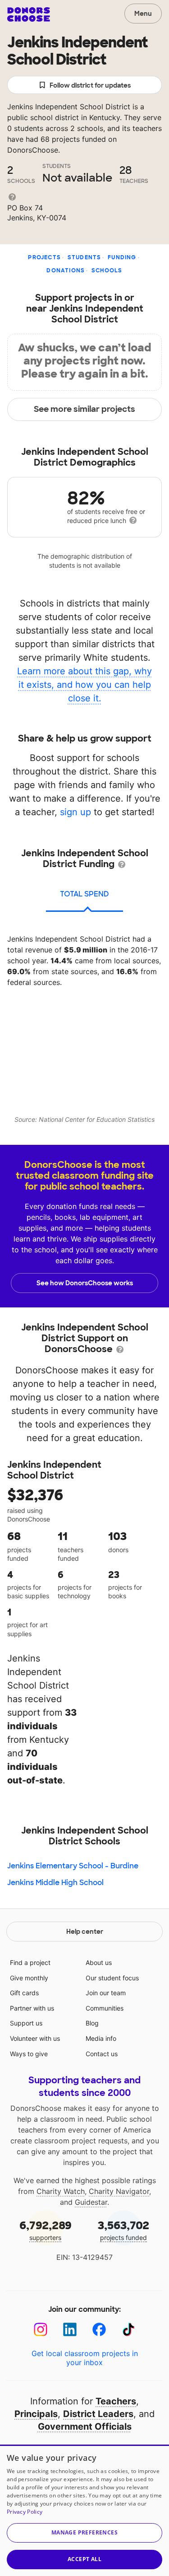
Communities (105, 2008)
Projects (44, 257)
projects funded (123, 2230)
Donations (66, 271)
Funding (122, 257)
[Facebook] (99, 2330)
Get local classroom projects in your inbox (85, 2358)
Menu (143, 14)
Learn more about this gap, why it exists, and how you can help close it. (84, 685)
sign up (75, 812)
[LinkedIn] (70, 2330)
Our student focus (112, 1978)
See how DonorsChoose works (85, 1283)
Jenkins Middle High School (55, 1883)
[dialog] (84, 2510)
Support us (26, 2023)
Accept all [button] (84, 2559)
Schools (107, 271)
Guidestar (91, 2202)
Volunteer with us (35, 2038)
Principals (36, 2414)
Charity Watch (61, 2191)
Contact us (102, 2054)
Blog (92, 2023)
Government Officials (85, 2427)
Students (84, 257)
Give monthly (29, 1978)
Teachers (116, 2401)
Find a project (30, 1962)
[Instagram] (41, 2330)
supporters (46, 2230)
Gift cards (24, 1993)
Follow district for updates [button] (90, 85)
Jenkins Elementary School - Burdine (73, 1866)
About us (99, 1962)
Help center (85, 1932)
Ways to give (29, 2054)
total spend (84, 894)
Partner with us (32, 2008)
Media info (101, 2038)
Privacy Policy (25, 2512)
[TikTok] (129, 2330)
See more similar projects (84, 409)
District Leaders (98, 2414)
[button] (84, 2533)
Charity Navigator (119, 2191)
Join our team (106, 1993)
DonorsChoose (29, 14)
